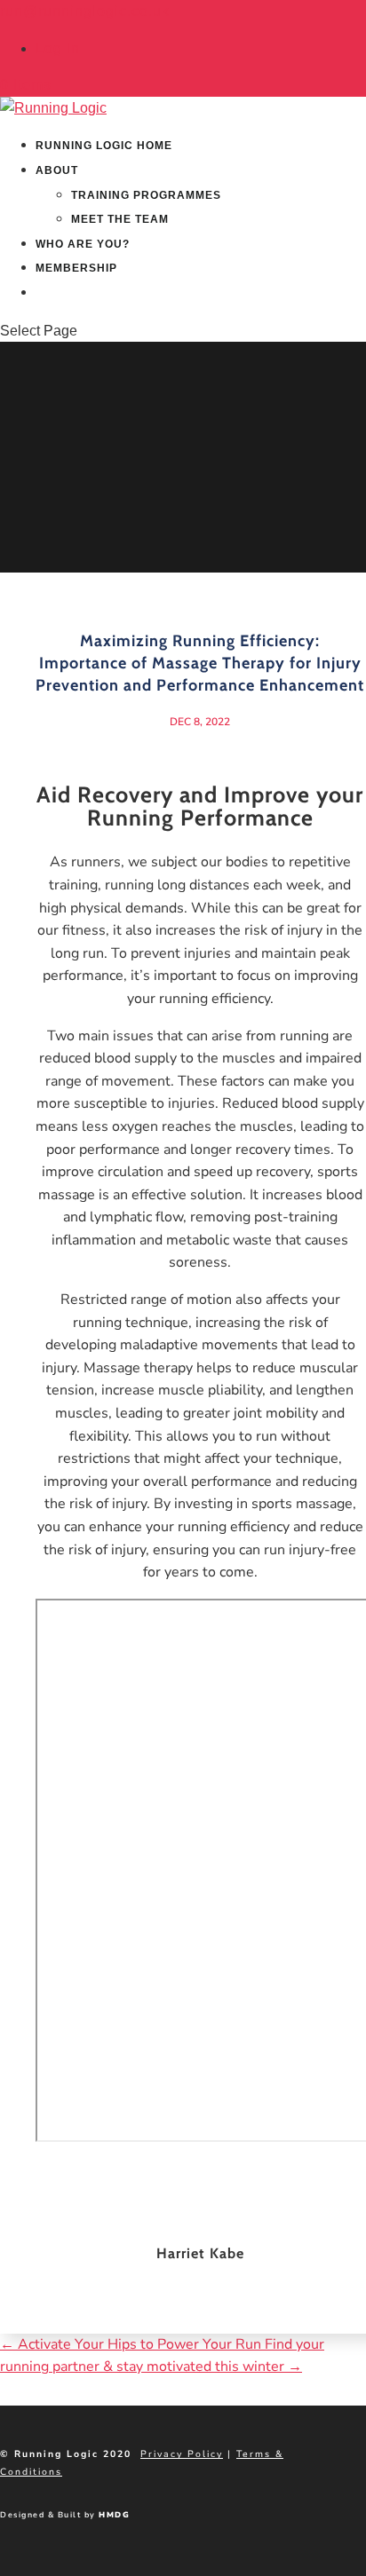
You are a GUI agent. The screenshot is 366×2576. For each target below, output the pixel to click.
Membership (76, 268)
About (57, 170)
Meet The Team (120, 219)
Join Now (66, 293)
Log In (58, 48)
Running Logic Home (104, 146)
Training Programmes (146, 195)
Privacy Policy (182, 2454)
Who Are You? (83, 244)
